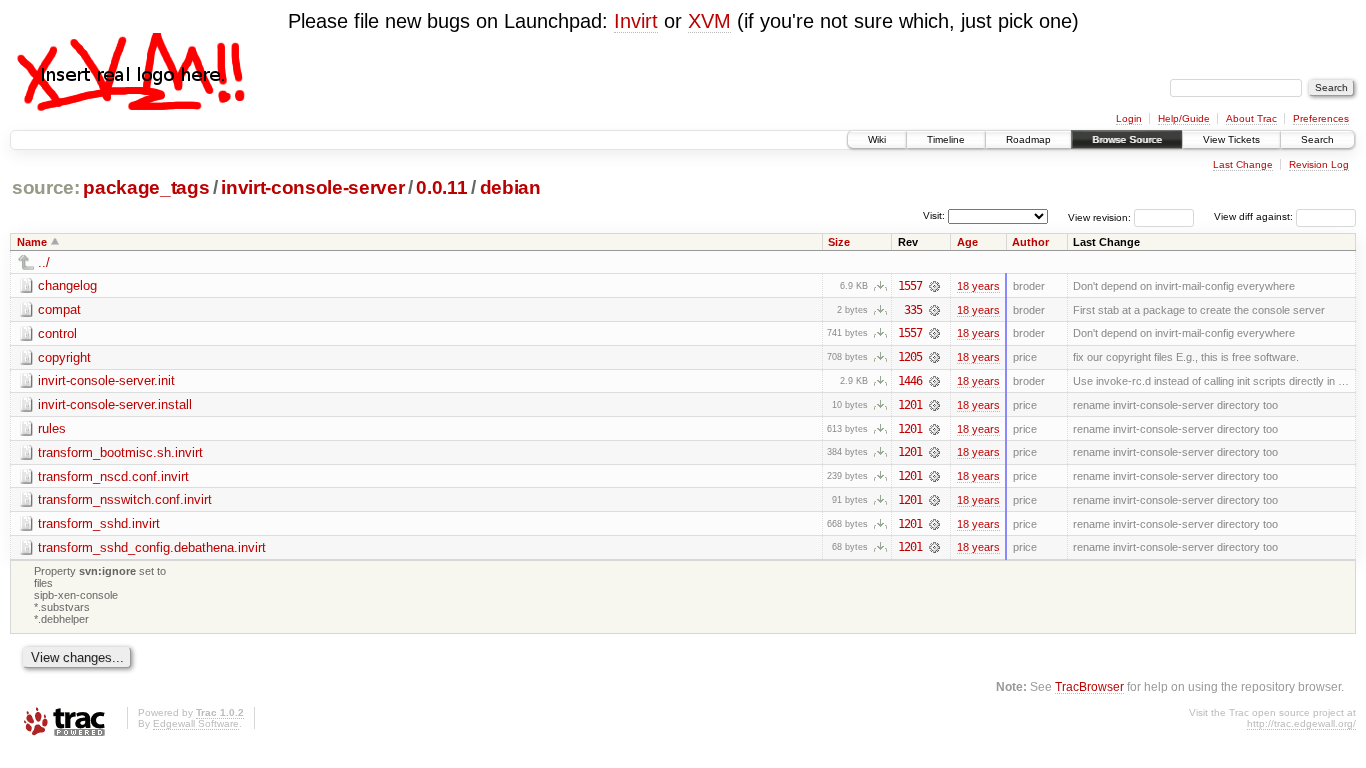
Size (839, 242)
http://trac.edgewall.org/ (1301, 723)
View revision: (1099, 216)
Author (1030, 242)
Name (32, 242)
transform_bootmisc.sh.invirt (120, 452)
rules (52, 428)
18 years (978, 286)
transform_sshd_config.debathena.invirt (152, 547)
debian (510, 187)
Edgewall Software (196, 723)
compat (59, 309)
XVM (709, 21)
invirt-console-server (312, 187)
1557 (910, 286)
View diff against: (1255, 216)
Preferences (1321, 118)
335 (913, 310)
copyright (64, 357)
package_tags (146, 187)
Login (1129, 118)
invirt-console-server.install (115, 404)
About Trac (1251, 118)
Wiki (877, 139)
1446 (910, 381)
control (57, 333)
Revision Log (1319, 164)
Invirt (636, 21)
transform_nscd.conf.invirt (113, 476)
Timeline (946, 139)
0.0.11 (441, 187)
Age (967, 242)
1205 (910, 357)
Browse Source (1127, 139)
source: (46, 187)
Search (1317, 139)
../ (44, 262)
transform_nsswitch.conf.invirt (125, 499)
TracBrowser (1089, 686)
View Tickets (1231, 139)
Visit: (934, 215)
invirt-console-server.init (106, 380)
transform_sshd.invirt (99, 523)
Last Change (1243, 164)
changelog (67, 285)
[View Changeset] (934, 286)
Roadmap (1028, 139)
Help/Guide (1184, 118)
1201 (910, 405)
